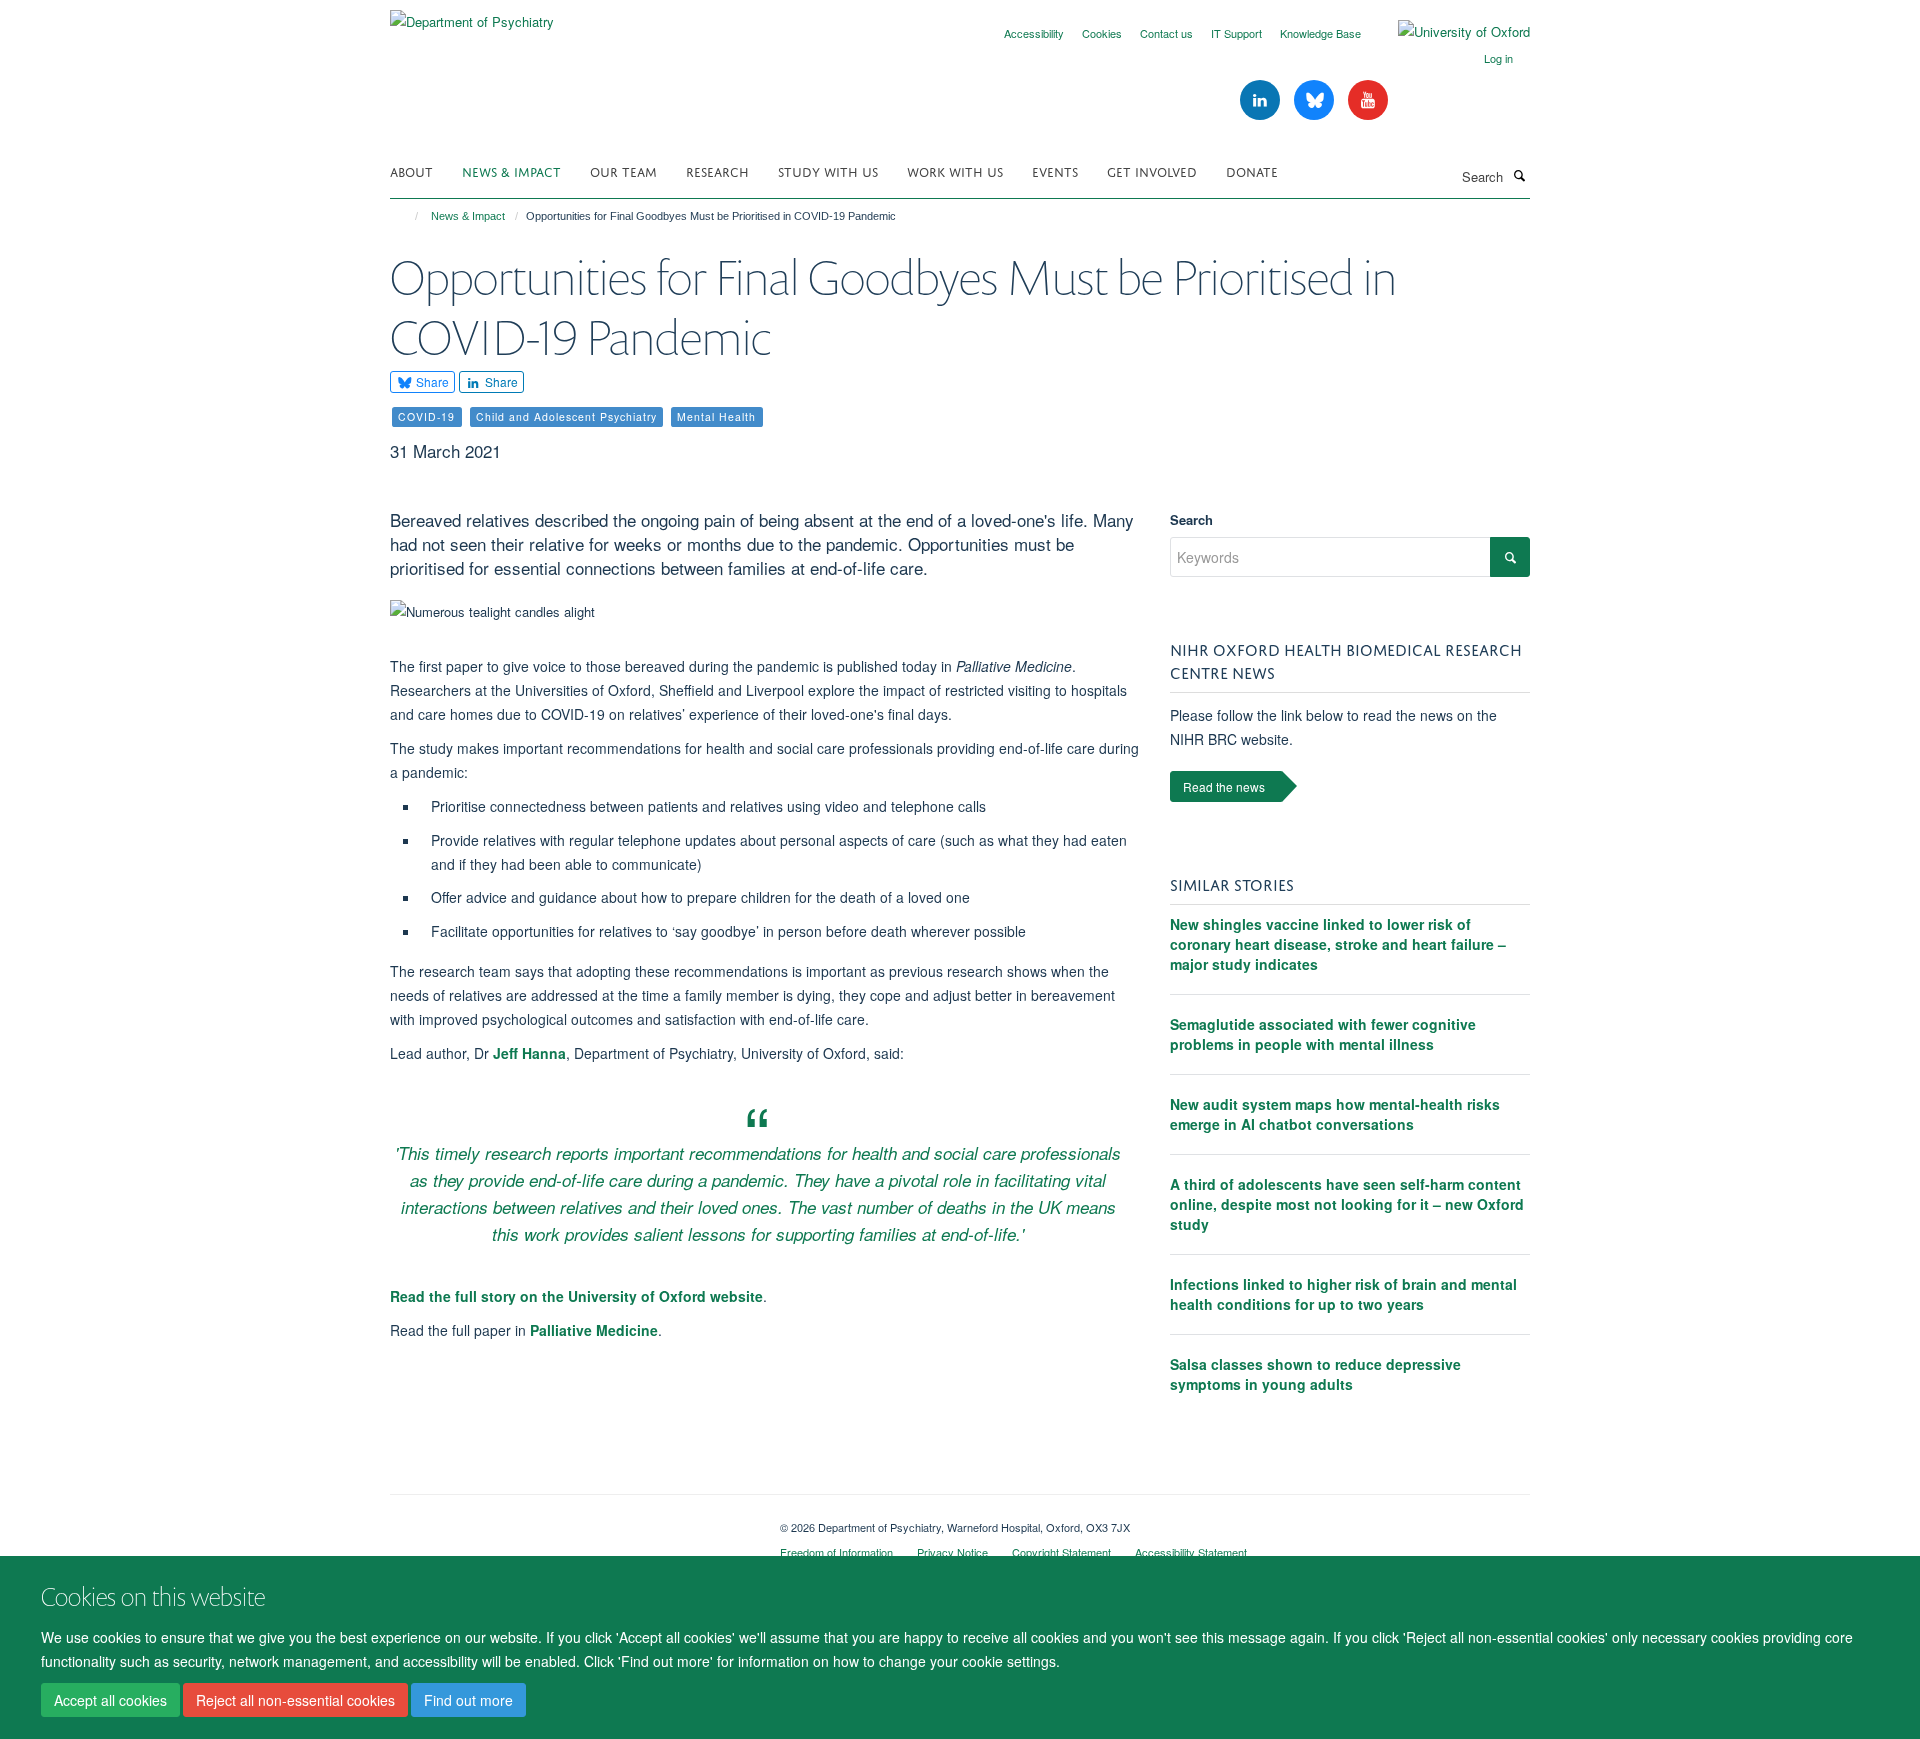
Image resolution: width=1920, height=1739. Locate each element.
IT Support (1236, 33)
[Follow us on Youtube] (1368, 100)
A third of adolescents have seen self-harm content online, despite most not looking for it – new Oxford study (1347, 1203)
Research (717, 170)
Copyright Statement (1061, 1552)
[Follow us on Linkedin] (1262, 100)
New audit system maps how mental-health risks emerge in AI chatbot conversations (1335, 1114)
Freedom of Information (836, 1552)
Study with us (828, 170)
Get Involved (1152, 170)
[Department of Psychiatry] (472, 14)
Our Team (623, 170)
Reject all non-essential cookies (295, 1700)
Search (1191, 519)
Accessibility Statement (1191, 1552)
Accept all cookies (110, 1700)
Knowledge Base (1320, 33)
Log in (1498, 58)
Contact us (1166, 33)
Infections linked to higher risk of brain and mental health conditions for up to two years (1343, 1294)
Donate (1252, 170)
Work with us (955, 170)
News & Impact (511, 170)
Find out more (468, 1700)
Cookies (1102, 33)
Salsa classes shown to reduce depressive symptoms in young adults (1315, 1374)
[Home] (407, 216)
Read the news (1224, 786)
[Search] (1519, 175)
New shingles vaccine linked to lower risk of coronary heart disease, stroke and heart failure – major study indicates (1338, 943)
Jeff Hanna (529, 1053)
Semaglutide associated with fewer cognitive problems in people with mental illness (1323, 1034)
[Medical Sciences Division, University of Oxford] (570, 1520)
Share (431, 381)
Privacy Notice (952, 1552)
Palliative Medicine (594, 1330)
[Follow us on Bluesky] (1316, 100)
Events (1055, 170)
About (411, 170)
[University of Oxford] (1449, 32)
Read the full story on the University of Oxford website (576, 1296)
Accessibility (1034, 33)
